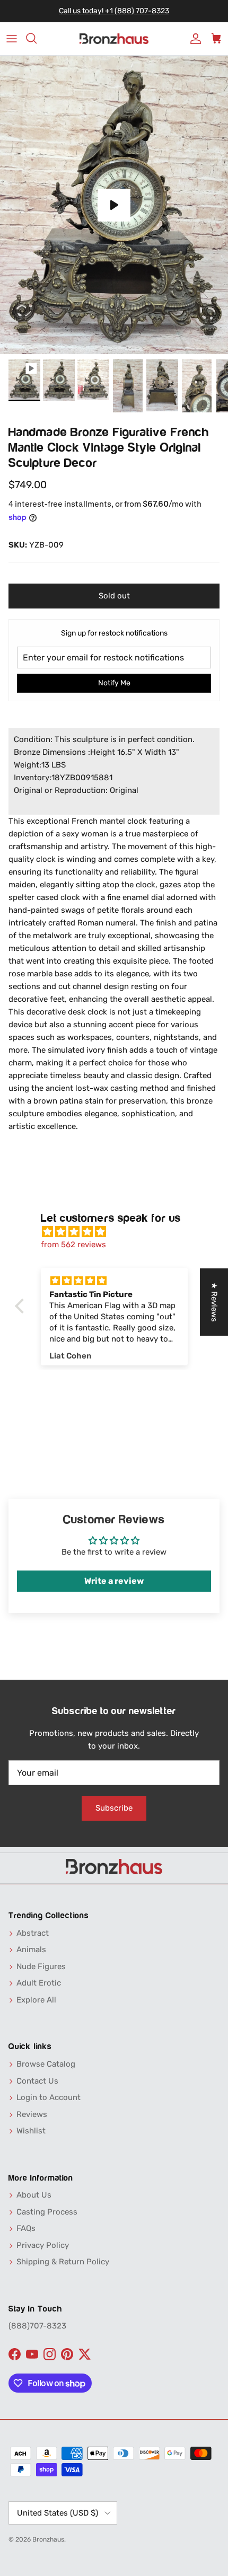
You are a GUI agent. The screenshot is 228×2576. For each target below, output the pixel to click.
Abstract (33, 1933)
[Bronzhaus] (114, 39)
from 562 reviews (73, 1245)
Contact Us (37, 2081)
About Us (34, 2195)
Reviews (32, 2114)
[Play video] (114, 205)
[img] (120, 1232)
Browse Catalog (46, 2064)
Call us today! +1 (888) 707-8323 (114, 11)
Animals (31, 1949)
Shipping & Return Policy (63, 2262)
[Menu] (12, 39)
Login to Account (49, 2097)
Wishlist (31, 2131)
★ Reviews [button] (214, 1302)
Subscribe (114, 1808)
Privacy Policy (43, 2245)
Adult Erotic (39, 1983)
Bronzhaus (48, 2539)
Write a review (114, 1581)
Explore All (36, 2000)
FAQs (26, 2228)
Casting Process (47, 2212)
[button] (22, 1306)
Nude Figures (41, 1966)
